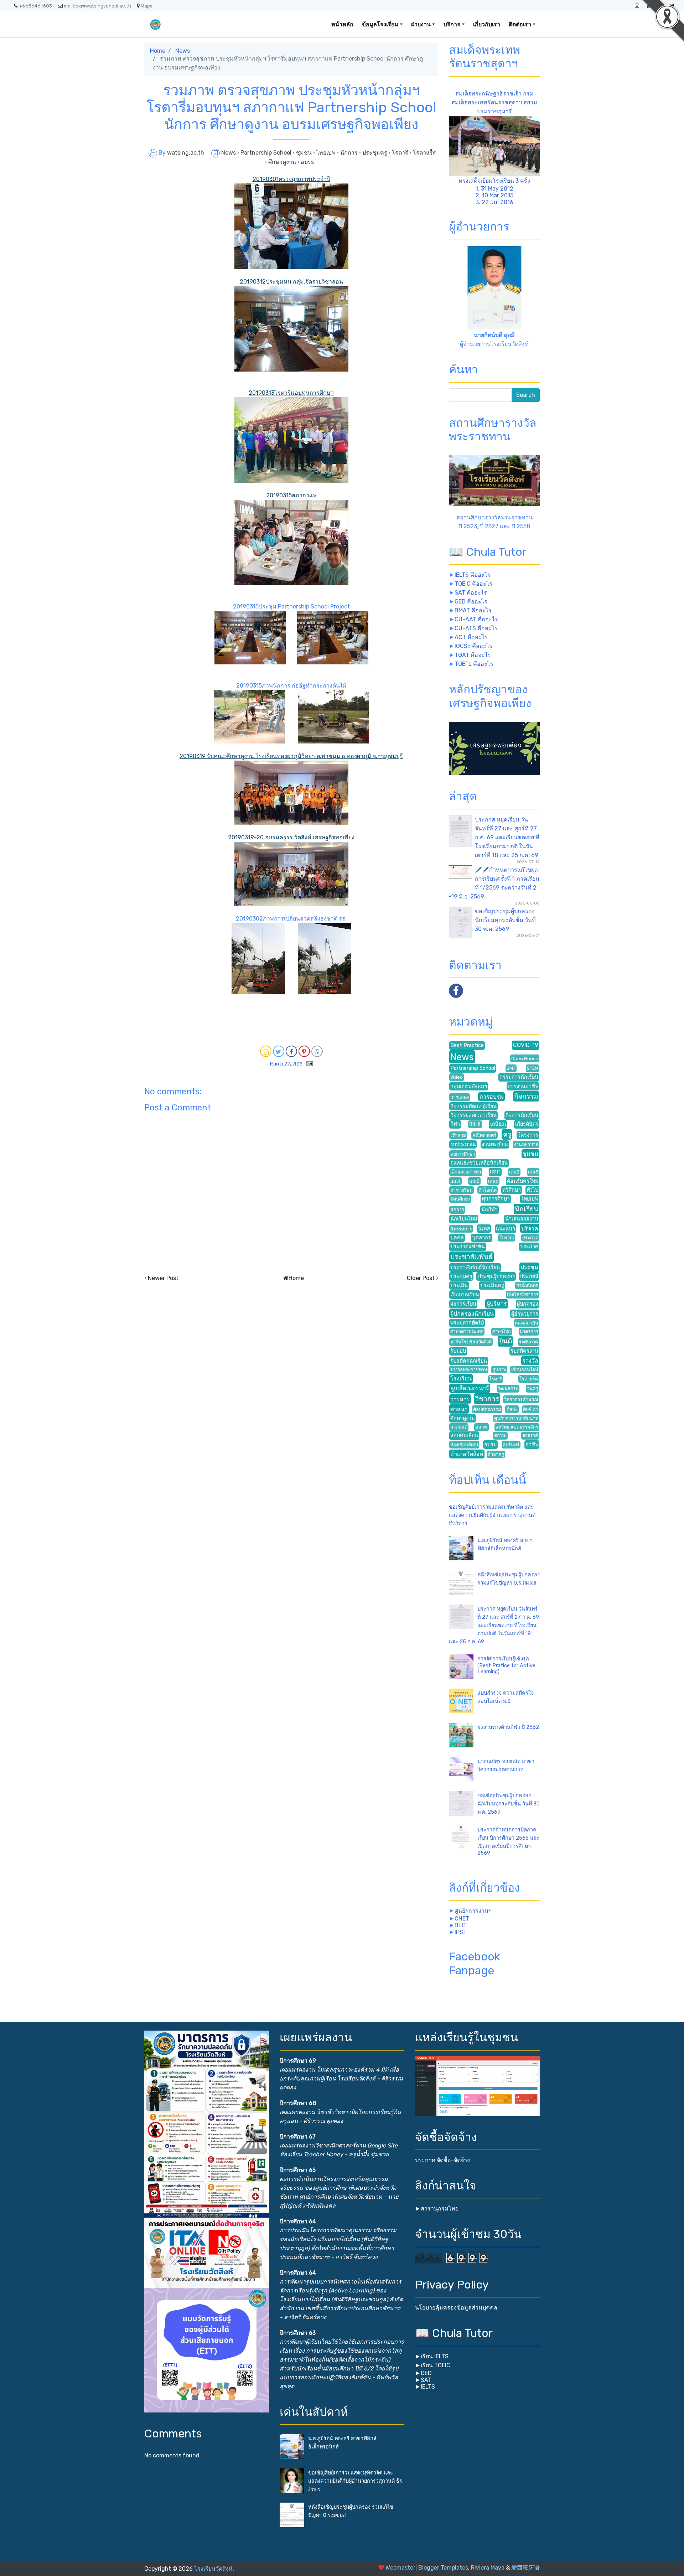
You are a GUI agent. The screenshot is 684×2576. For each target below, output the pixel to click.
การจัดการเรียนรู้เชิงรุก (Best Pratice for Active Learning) (506, 1665)
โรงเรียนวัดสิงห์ (213, 2569)
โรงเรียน (461, 1378)
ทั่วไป (532, 1190)
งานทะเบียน (495, 1144)
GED (426, 2373)
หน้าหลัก (342, 24)
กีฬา (455, 1124)
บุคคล (457, 1238)
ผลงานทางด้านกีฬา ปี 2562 (508, 1727)
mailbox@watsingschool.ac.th (97, 6)
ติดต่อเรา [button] (520, 24)
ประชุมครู (375, 153)
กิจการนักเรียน (522, 1115)
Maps (147, 6)
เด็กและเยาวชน (466, 1172)
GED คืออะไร (471, 602)
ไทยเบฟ (327, 153)
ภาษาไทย (502, 1331)
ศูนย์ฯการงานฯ (473, 1911)
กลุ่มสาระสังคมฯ (469, 1086)
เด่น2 (514, 1172)
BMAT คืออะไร (473, 610)
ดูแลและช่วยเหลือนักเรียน (479, 1163)
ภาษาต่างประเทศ (467, 1331)
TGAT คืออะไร (473, 655)
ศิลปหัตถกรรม (487, 1409)
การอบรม (492, 1097)
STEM (533, 1068)
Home (158, 51)
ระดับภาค (529, 1342)
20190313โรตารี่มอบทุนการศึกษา (291, 393)
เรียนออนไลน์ (525, 1370)
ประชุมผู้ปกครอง (496, 1277)
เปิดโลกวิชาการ (523, 1294)
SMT (511, 1068)
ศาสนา (459, 1409)
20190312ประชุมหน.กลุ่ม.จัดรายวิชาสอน (291, 282)
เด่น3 (533, 1172)
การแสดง (460, 1097)
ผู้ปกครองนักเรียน (472, 1314)
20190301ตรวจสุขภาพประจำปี (291, 179)
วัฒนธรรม (508, 1388)
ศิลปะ (512, 1409)
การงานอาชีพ (523, 1086)
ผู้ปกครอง (528, 1304)
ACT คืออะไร (471, 637)
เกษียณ (498, 1124)
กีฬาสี (475, 1124)
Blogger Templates (443, 2568)
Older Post (421, 1278)
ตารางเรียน (462, 1190)
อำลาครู (496, 1454)
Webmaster (400, 2568)
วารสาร (460, 1399)
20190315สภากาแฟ (291, 495)
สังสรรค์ (530, 1435)
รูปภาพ (499, 1370)
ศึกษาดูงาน (283, 162)
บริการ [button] (452, 24)
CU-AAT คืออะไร (476, 619)
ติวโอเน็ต (488, 1190)
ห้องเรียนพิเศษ (464, 1445)
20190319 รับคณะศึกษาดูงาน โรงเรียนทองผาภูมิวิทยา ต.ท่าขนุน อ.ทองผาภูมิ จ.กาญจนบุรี (291, 756)
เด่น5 (474, 1181)
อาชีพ (532, 1445)
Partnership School (267, 153)
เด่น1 (495, 1172)
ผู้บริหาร (497, 1304)
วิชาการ (487, 1399)
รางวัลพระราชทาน (469, 1370)
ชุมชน (305, 153)
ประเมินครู (492, 1286)
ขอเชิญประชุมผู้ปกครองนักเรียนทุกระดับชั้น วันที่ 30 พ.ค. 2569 (505, 920)
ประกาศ (529, 1247)
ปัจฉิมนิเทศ (527, 1286)
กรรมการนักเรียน (519, 1077)
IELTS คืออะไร (473, 575)
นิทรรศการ (461, 1229)
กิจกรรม (526, 1096)
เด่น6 (493, 1181)
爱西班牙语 (525, 2568)
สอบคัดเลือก (464, 1435)
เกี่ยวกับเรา (487, 24)
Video (457, 1077)
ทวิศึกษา (512, 1190)
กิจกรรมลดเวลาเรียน (473, 1115)
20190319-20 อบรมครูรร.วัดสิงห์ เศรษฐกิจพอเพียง (291, 837)
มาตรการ (529, 1331)
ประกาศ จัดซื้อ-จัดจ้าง (442, 2160)
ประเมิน (459, 1286)
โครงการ (528, 1135)
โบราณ (507, 1238)
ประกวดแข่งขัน (468, 1247)
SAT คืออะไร (471, 593)
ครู (507, 1134)
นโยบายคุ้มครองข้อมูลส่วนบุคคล (456, 2308)
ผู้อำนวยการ (525, 1314)
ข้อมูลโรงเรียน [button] (380, 24)
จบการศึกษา (463, 1154)
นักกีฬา (489, 1210)
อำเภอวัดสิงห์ (467, 1454)
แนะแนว (506, 1229)
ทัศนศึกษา (460, 1199)
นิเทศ (484, 1229)
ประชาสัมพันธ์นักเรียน (475, 1267)
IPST (461, 1932)
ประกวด (530, 1238)
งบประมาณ (463, 1144)
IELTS (428, 2387)
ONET (462, 1919)
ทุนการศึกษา (496, 1199)
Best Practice (467, 1045)
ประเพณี (529, 1277)
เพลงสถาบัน (527, 1323)
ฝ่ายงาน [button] (421, 24)
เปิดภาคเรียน (465, 1294)
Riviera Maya (488, 2568)
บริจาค (530, 1229)
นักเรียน (527, 1209)
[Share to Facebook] (291, 1051)
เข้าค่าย (458, 1135)
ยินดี (506, 1341)
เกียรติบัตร (527, 1124)
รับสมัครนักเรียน (469, 1361)
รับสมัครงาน (524, 1351)
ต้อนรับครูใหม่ (523, 1181)
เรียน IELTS (435, 2356)
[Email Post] (308, 1063)
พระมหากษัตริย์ (467, 1323)
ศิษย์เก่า (531, 1409)
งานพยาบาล (526, 1144)
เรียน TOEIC (436, 2365)
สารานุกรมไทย (440, 2209)
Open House (525, 1059)
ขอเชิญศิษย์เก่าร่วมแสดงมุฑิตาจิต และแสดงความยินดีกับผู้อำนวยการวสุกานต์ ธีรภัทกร (492, 1515)
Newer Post (163, 1278)
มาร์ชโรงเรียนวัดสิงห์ (471, 1342)
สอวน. (500, 1435)
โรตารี (401, 153)
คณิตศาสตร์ (484, 1135)
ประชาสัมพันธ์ (471, 1257)
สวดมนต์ (459, 1427)
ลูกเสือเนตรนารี (470, 1388)
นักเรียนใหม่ (464, 1219)
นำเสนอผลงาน (522, 1219)
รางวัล (530, 1361)
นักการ (350, 153)
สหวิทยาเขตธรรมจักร (517, 1427)
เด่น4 (455, 1181)
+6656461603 (35, 6)
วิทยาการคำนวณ (521, 1400)
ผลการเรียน (463, 1304)
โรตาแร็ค (425, 153)
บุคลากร (481, 1238)
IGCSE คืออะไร (473, 646)
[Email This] (266, 1051)
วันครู (533, 1388)
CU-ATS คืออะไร (476, 628)
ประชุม (529, 1267)
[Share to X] (279, 1051)
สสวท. (482, 1427)
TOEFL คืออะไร (474, 664)
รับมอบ (458, 1351)
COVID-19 (526, 1045)
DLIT (461, 1925)
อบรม (308, 162)
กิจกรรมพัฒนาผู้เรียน (473, 1106)
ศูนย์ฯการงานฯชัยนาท (516, 1418)
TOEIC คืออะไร (473, 584)
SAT (426, 2380)
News (183, 51)
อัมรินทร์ (511, 1445)
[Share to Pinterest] (304, 1051)
